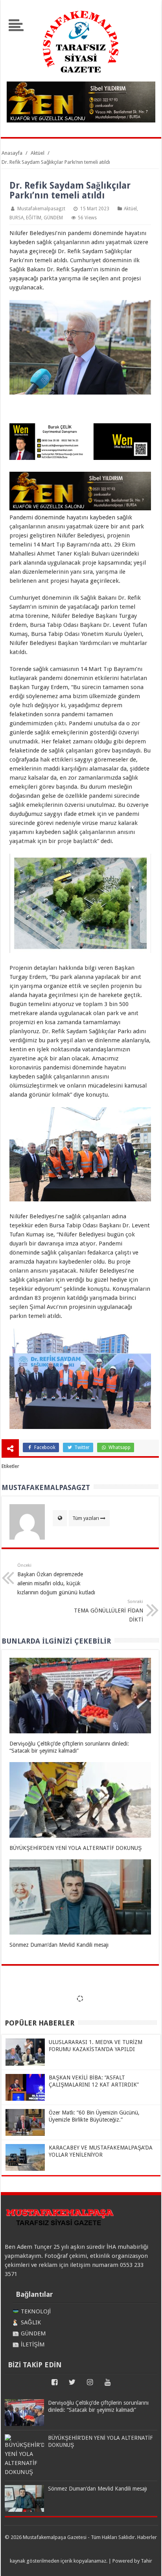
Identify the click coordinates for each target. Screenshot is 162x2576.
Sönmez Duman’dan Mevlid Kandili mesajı (59, 1945)
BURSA (17, 218)
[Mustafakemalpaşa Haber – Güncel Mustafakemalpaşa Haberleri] (81, 77)
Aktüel (130, 209)
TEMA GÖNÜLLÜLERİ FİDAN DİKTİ (109, 1611)
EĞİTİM (34, 218)
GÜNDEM (53, 218)
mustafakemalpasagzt (41, 209)
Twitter (81, 1447)
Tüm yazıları (86, 1518)
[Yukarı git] (146, 2562)
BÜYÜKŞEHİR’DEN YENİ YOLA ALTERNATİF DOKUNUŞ (75, 1848)
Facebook (44, 1447)
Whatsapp (119, 1447)
